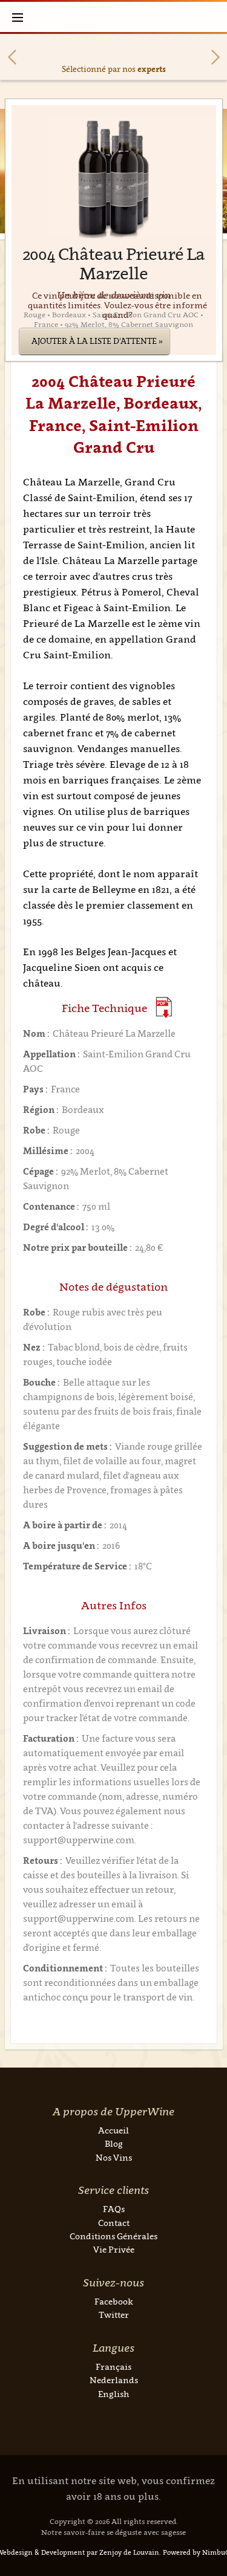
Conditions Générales (113, 2236)
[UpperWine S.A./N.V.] (113, 17)
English (113, 2394)
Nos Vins (114, 2157)
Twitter (114, 2315)
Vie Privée (114, 2249)
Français (113, 2367)
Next (215, 57)
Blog (114, 2143)
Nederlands (114, 2380)
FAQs (114, 2209)
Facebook (114, 2301)
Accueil (113, 2130)
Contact (114, 2223)
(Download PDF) (164, 1007)
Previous (12, 57)
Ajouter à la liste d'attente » (97, 341)
